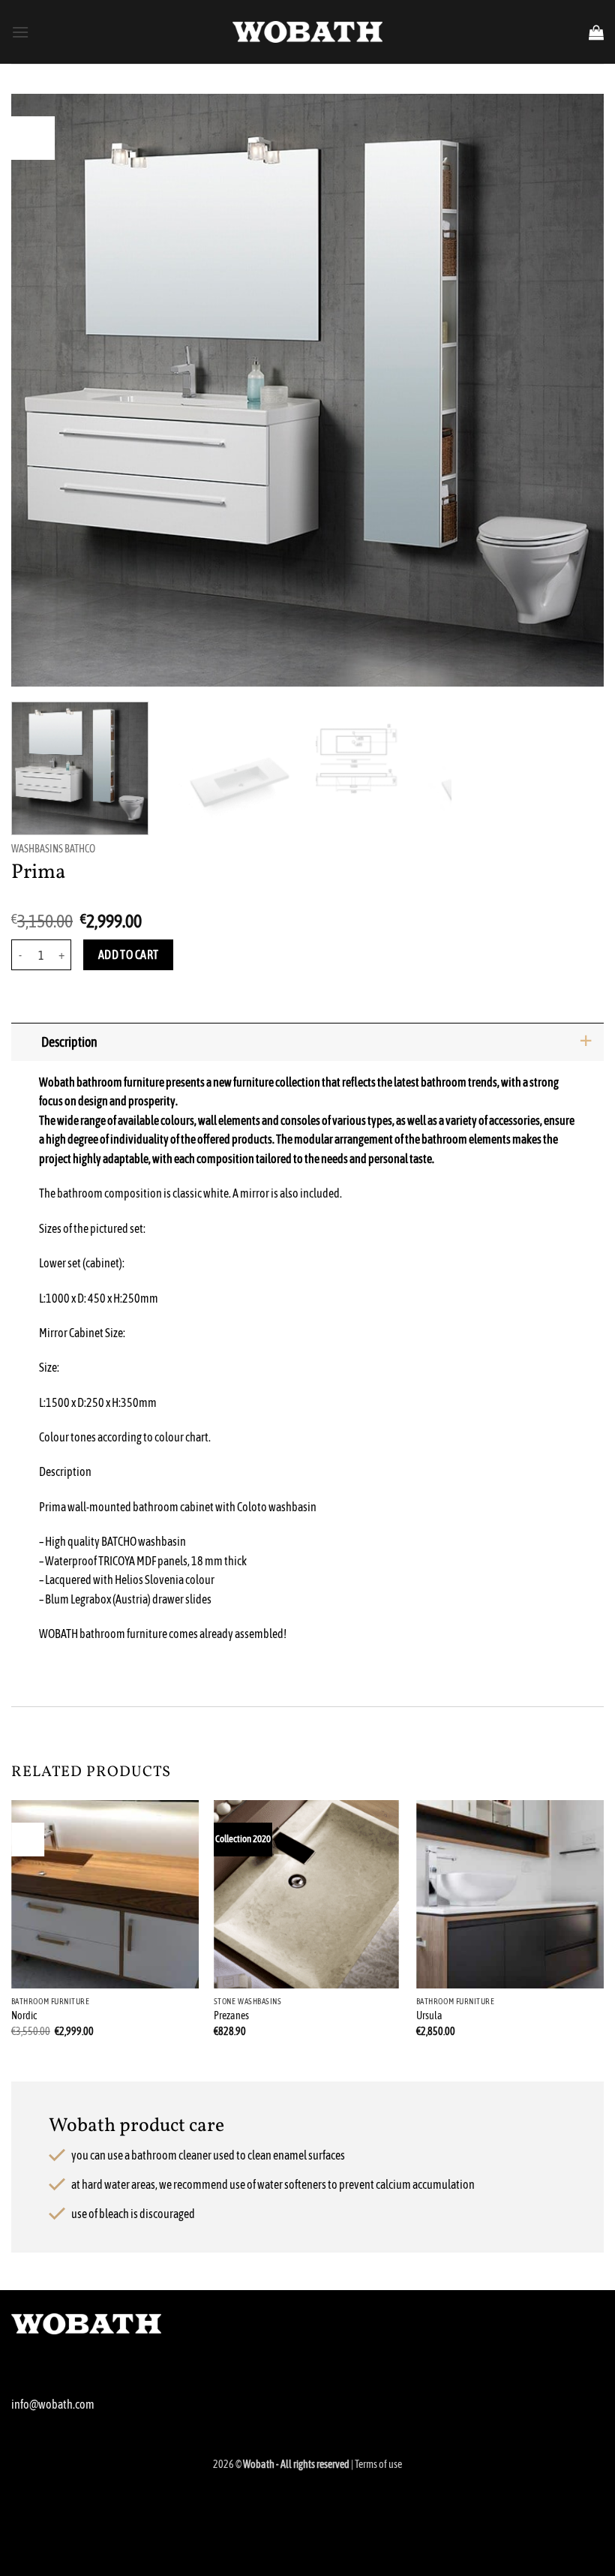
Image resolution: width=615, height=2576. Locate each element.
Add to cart (129, 955)
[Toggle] (585, 1042)
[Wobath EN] (307, 32)
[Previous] (42, 390)
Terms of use (378, 2464)
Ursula (429, 2015)
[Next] (573, 390)
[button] (20, 32)
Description (69, 1042)
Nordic (24, 2015)
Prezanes (231, 2015)
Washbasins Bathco (53, 849)
